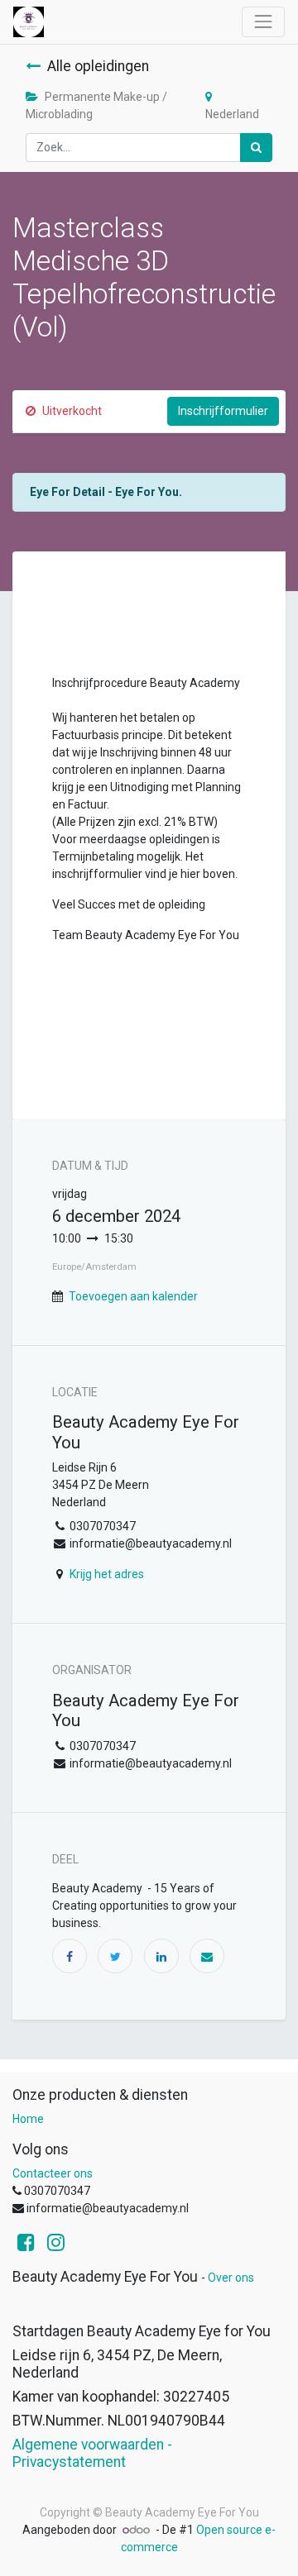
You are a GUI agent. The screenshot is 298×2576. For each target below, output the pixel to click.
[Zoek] (256, 148)
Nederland (232, 114)
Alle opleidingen (98, 66)
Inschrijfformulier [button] (223, 411)
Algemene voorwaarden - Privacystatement (92, 2453)
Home (28, 2119)
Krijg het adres (107, 1574)
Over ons (231, 2278)
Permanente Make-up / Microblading (96, 105)
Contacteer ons (53, 2173)
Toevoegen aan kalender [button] (133, 1296)
